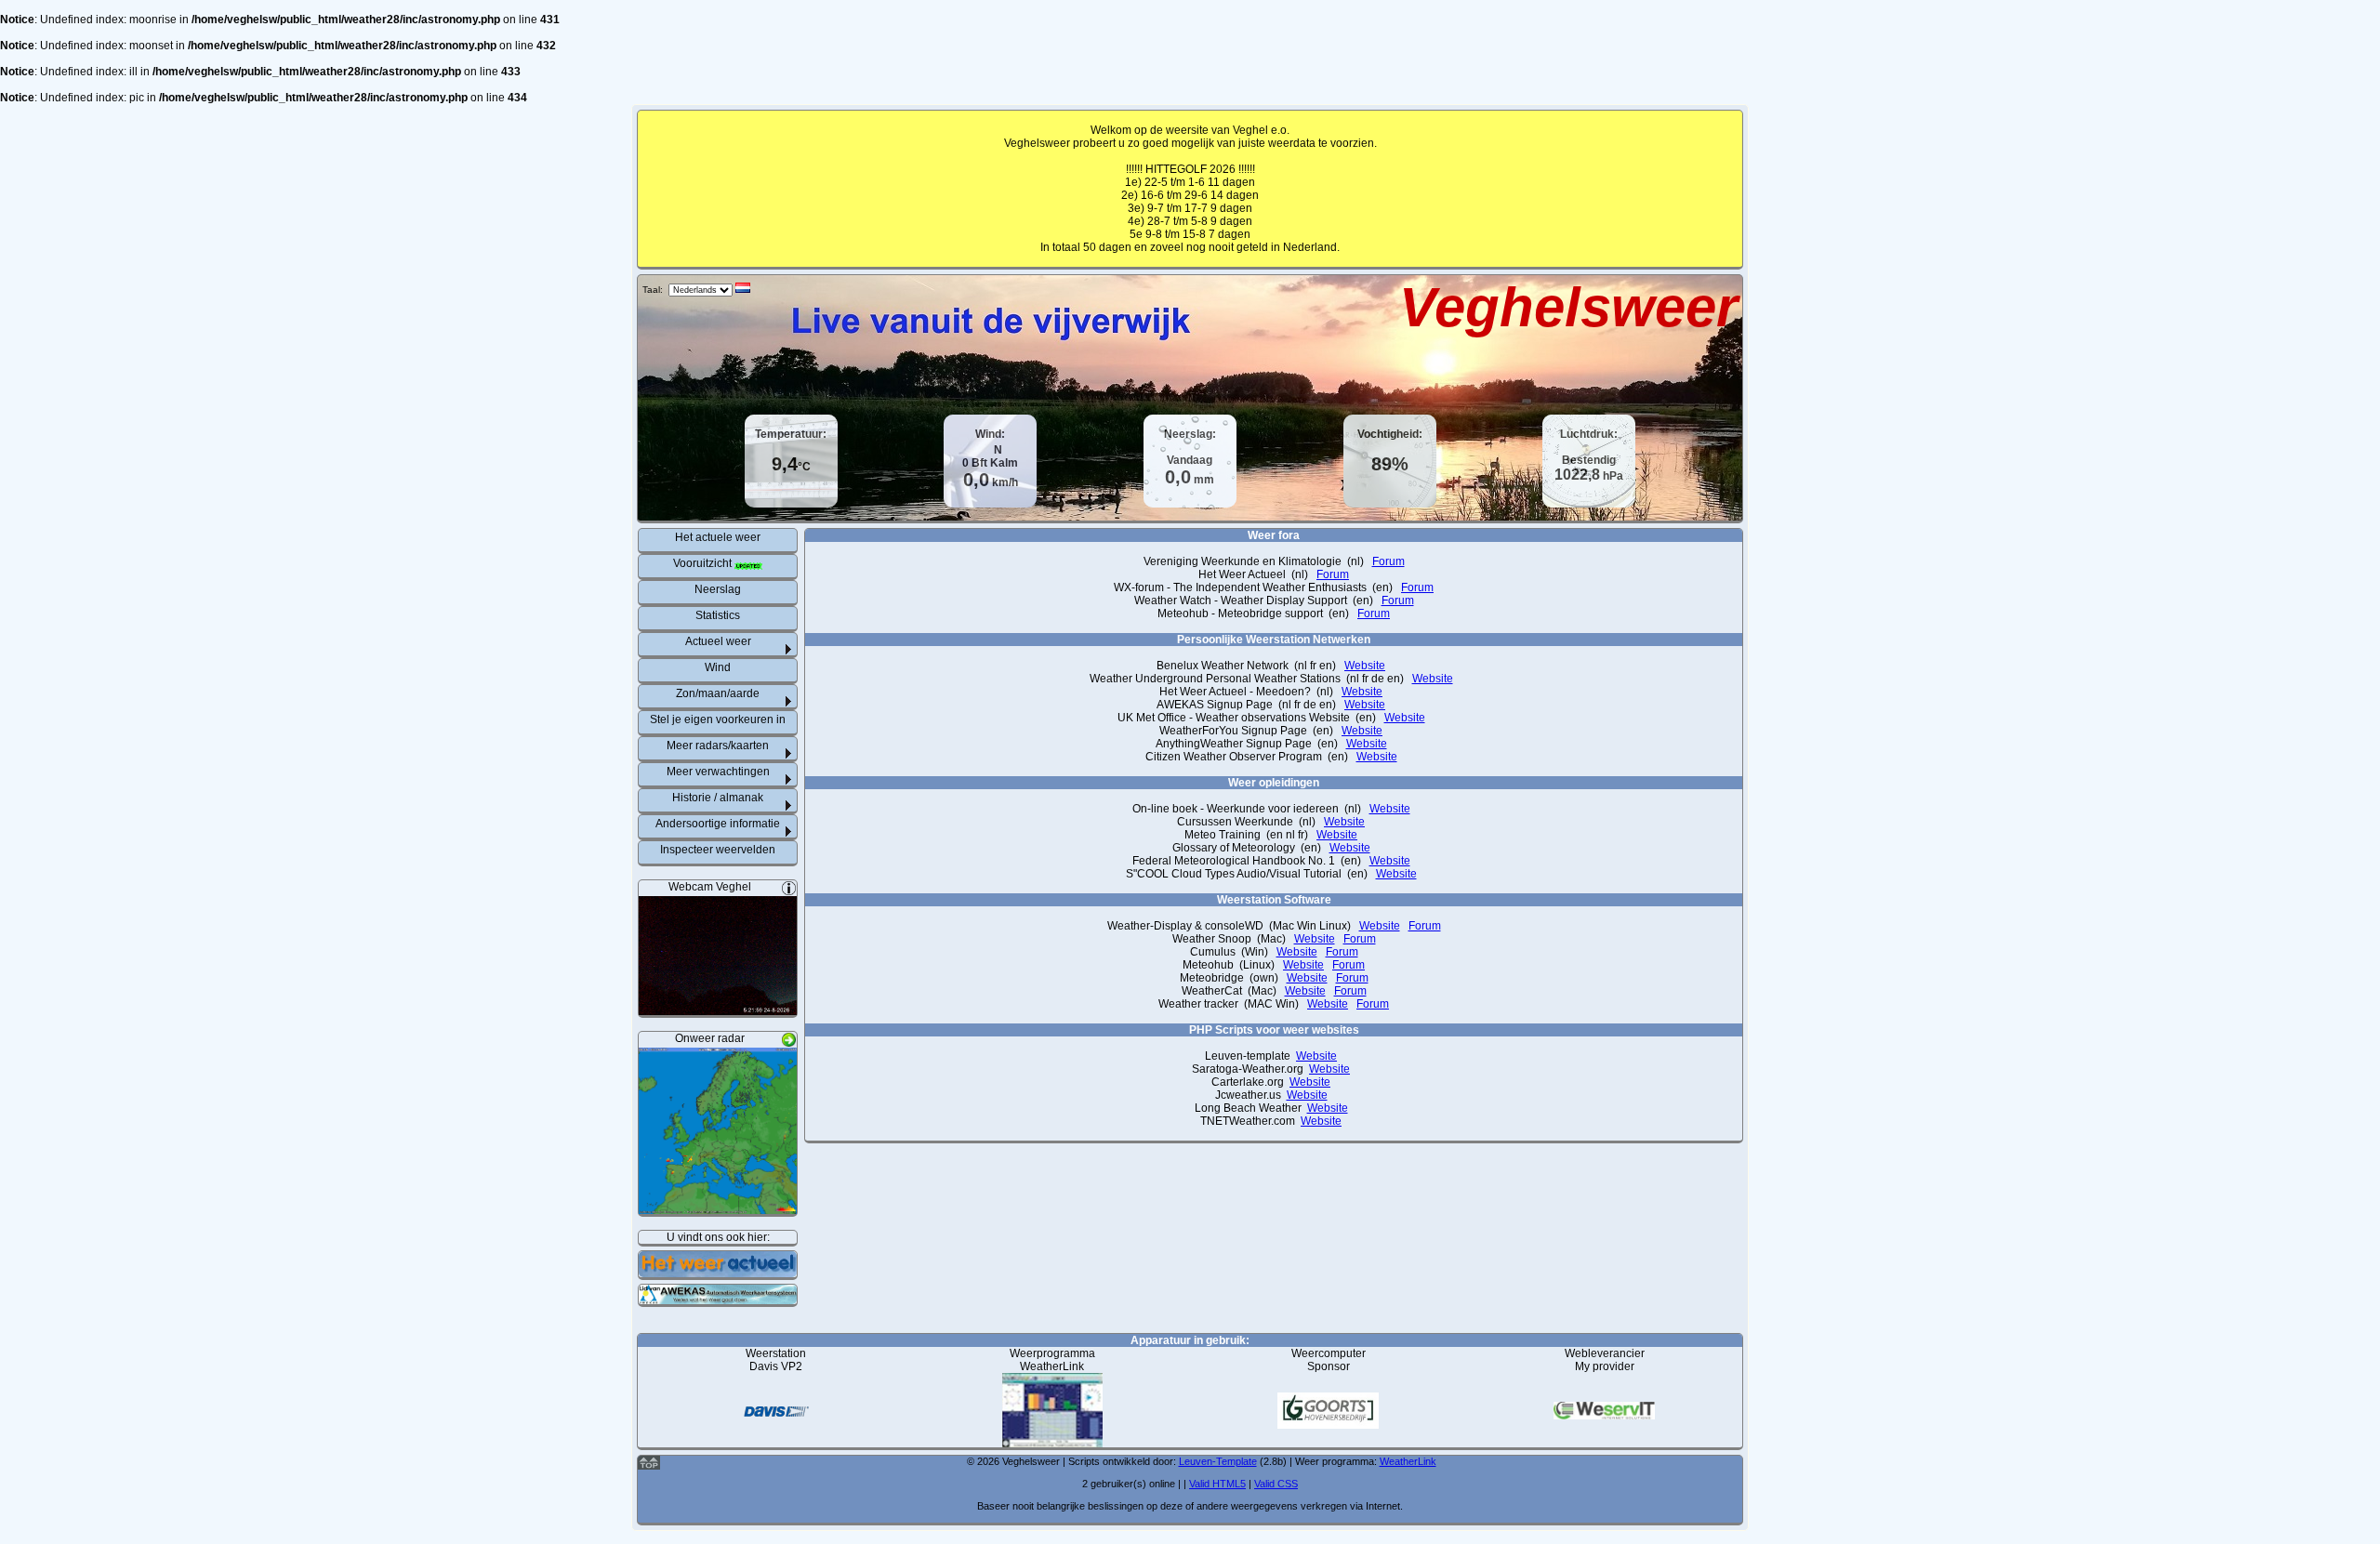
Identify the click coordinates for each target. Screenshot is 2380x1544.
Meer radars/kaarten (718, 746)
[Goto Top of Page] (649, 1466)
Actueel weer (718, 641)
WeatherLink (1408, 1461)
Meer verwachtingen (718, 772)
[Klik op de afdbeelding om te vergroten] (718, 1009)
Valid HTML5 (1217, 1484)
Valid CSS (1276, 1484)
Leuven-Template (1218, 1461)
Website (1365, 666)
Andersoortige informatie (718, 824)
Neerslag (718, 589)
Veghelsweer (1568, 307)
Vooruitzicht (704, 563)
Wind (718, 667)
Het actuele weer (718, 537)
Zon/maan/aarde (718, 693)
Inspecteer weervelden (718, 850)
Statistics (718, 615)
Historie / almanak (718, 798)
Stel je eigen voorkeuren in (718, 719)
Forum (1388, 561)
